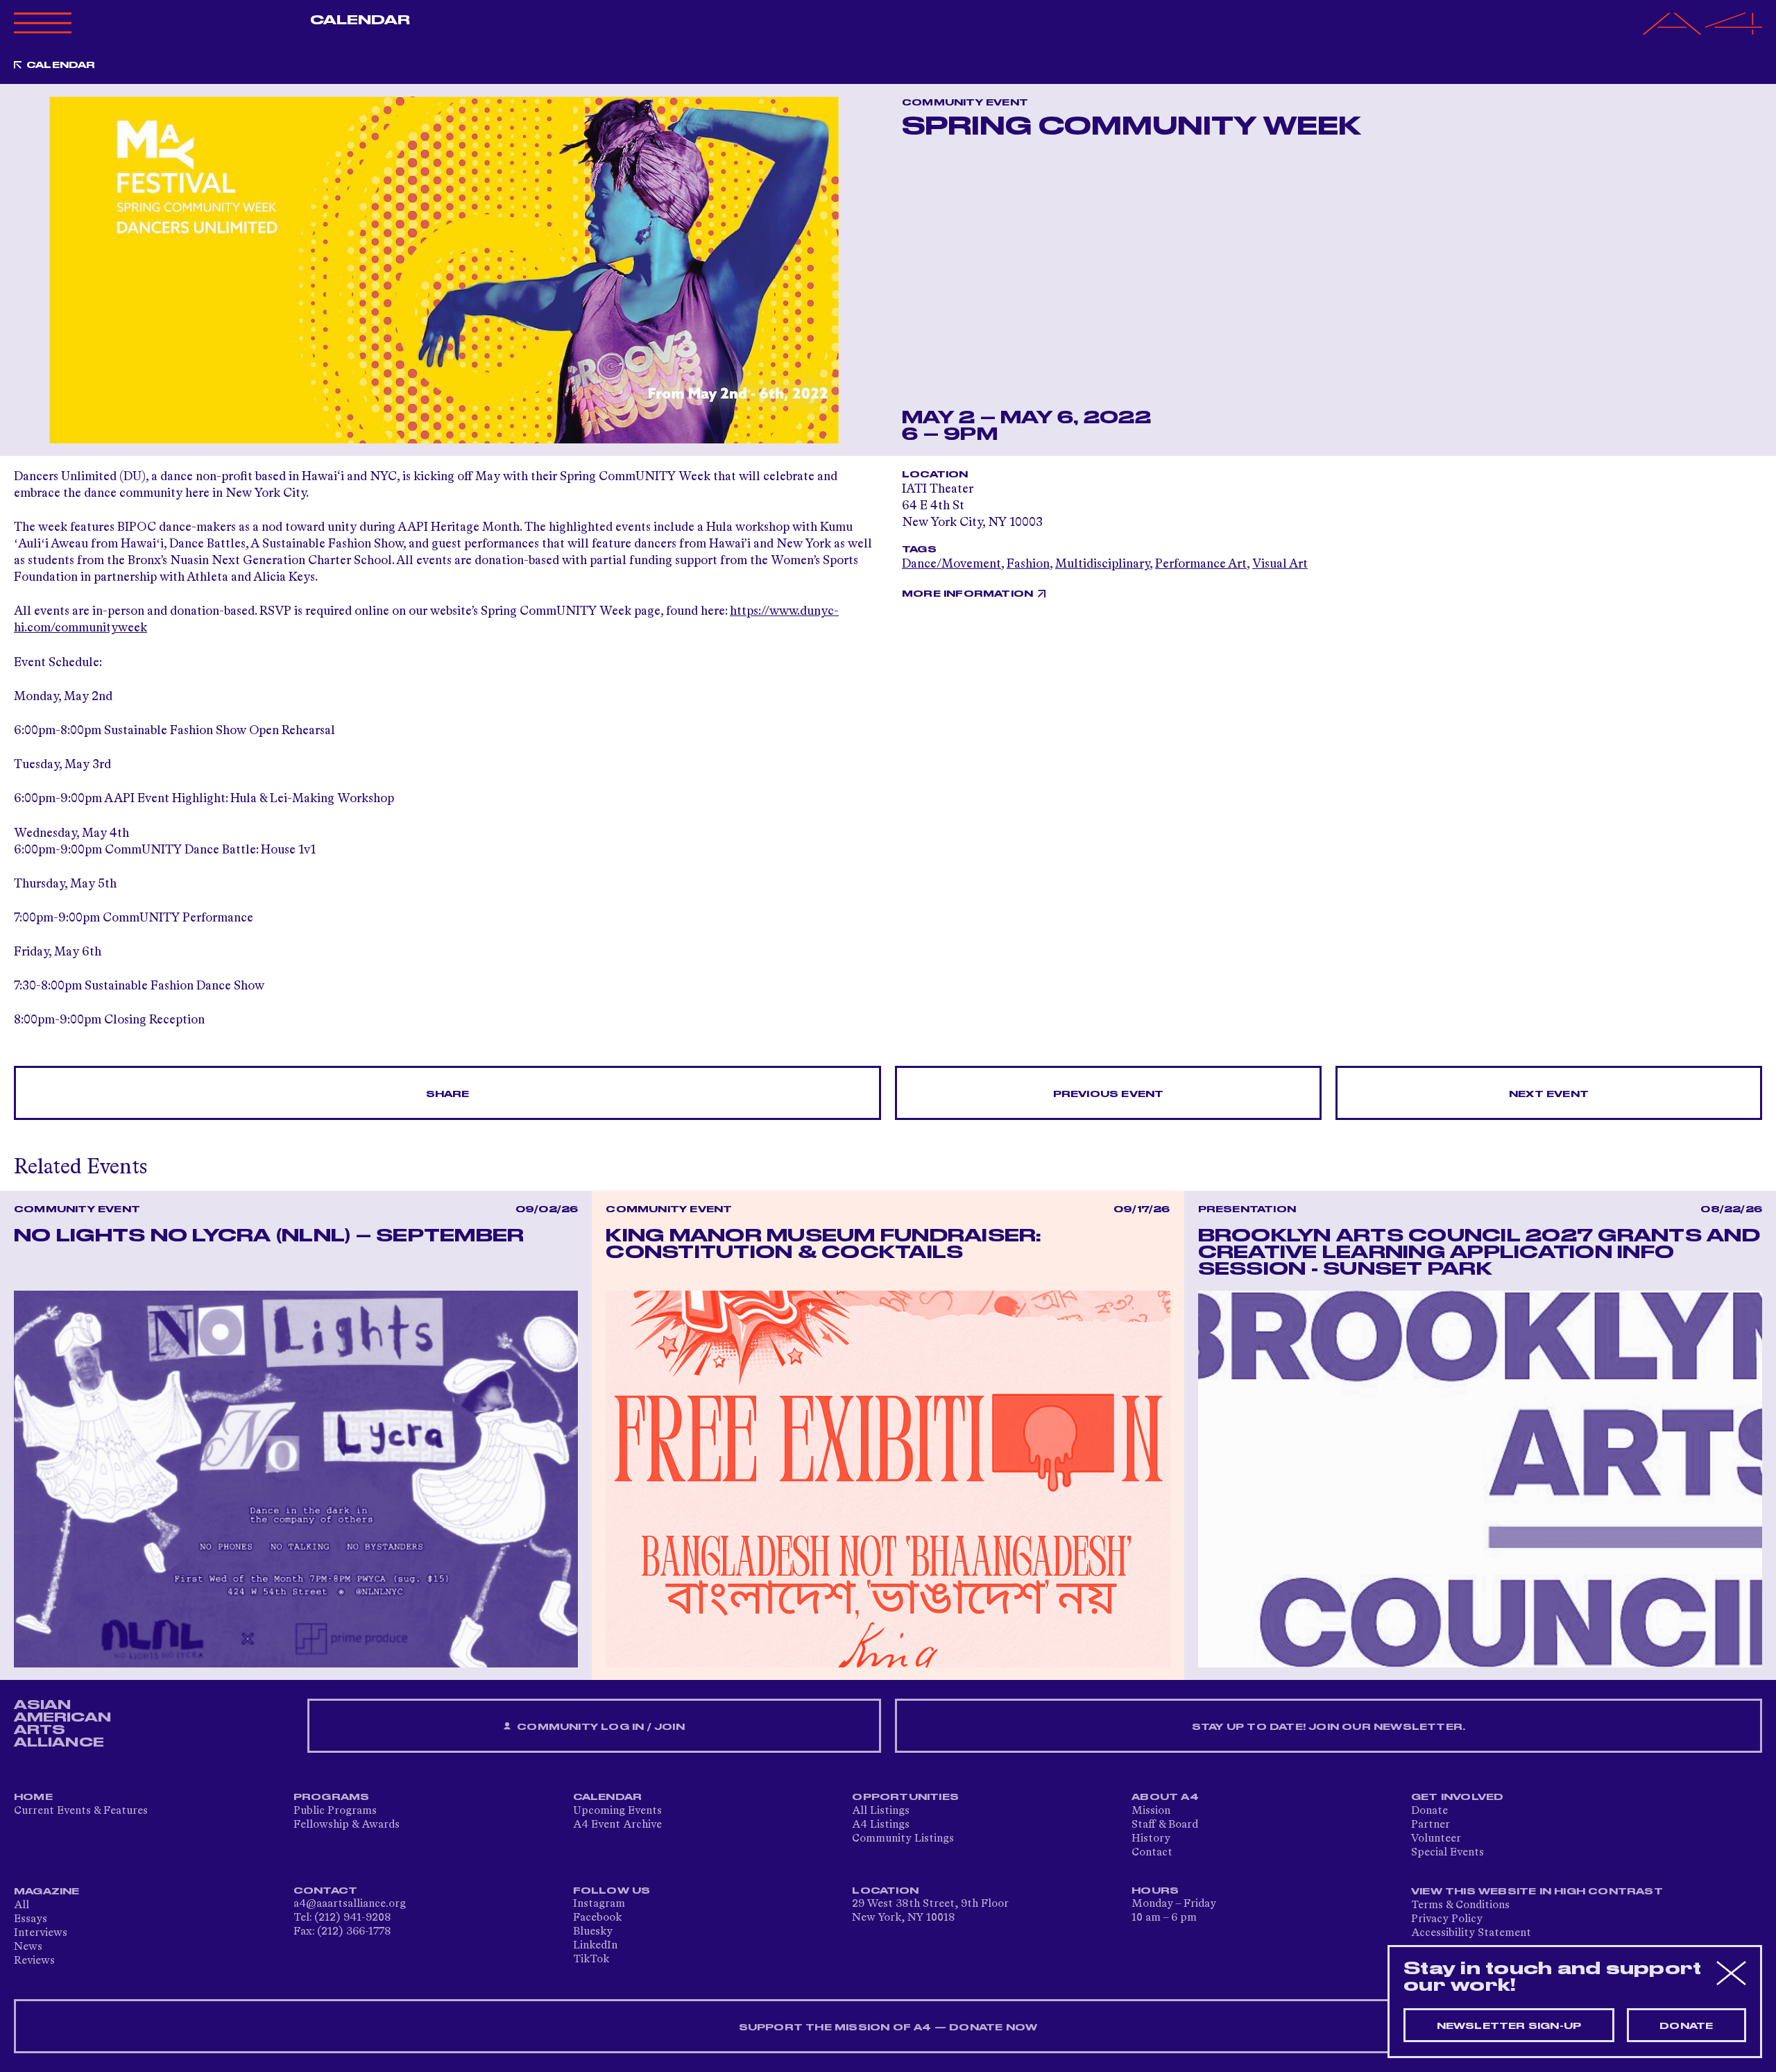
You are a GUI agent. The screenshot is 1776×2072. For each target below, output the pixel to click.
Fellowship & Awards (347, 1825)
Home (33, 1797)
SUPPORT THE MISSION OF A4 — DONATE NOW (888, 2028)
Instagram (599, 1904)
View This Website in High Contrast (1537, 1892)
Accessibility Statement (1471, 1933)
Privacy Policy (1447, 1919)
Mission (1151, 1811)
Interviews (41, 1933)
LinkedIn (595, 1946)
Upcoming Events (617, 1811)
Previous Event (1109, 1094)
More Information (967, 594)
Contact (1152, 1853)
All (22, 1905)
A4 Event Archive (617, 1825)
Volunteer (1436, 1839)
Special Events (1448, 1853)
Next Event (1549, 1094)
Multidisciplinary (1102, 564)
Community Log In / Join (599, 1727)
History (1151, 1839)
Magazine (47, 1892)
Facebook (597, 1918)
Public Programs (335, 1811)
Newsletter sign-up (1509, 2026)
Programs (332, 1797)
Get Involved (1457, 1797)
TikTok (591, 1960)
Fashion (1028, 564)
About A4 (1165, 1797)
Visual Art (1280, 564)
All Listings (881, 1811)
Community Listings (903, 1839)
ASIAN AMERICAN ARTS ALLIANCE (62, 1724)
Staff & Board (1165, 1825)
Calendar (360, 20)
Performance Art (1201, 564)
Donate (1429, 1811)
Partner (1431, 1825)
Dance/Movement (951, 564)
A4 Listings (881, 1825)
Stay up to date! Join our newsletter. (1329, 1727)
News (28, 1947)
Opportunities (905, 1797)
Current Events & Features (81, 1811)
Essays (31, 1919)
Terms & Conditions (1460, 1905)
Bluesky (593, 1932)
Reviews (34, 1961)
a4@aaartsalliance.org (350, 1904)
